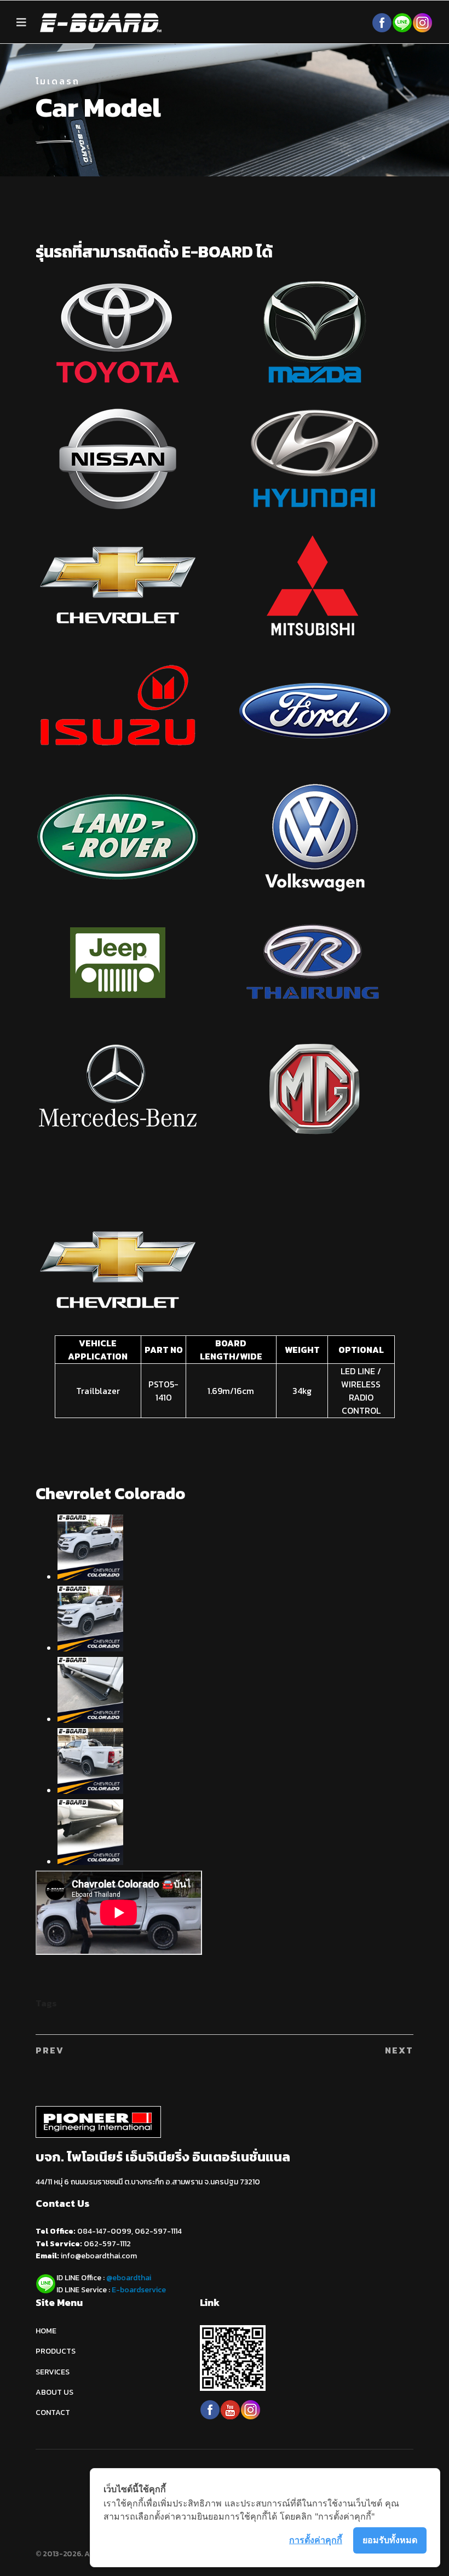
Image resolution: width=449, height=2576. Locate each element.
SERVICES (53, 2372)
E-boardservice (139, 2290)
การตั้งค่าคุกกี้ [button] (316, 2540)
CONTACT (53, 2413)
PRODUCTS (56, 2351)
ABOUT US (54, 2392)
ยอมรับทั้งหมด (390, 2540)
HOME (46, 2331)
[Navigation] (21, 22)
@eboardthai (129, 2278)
